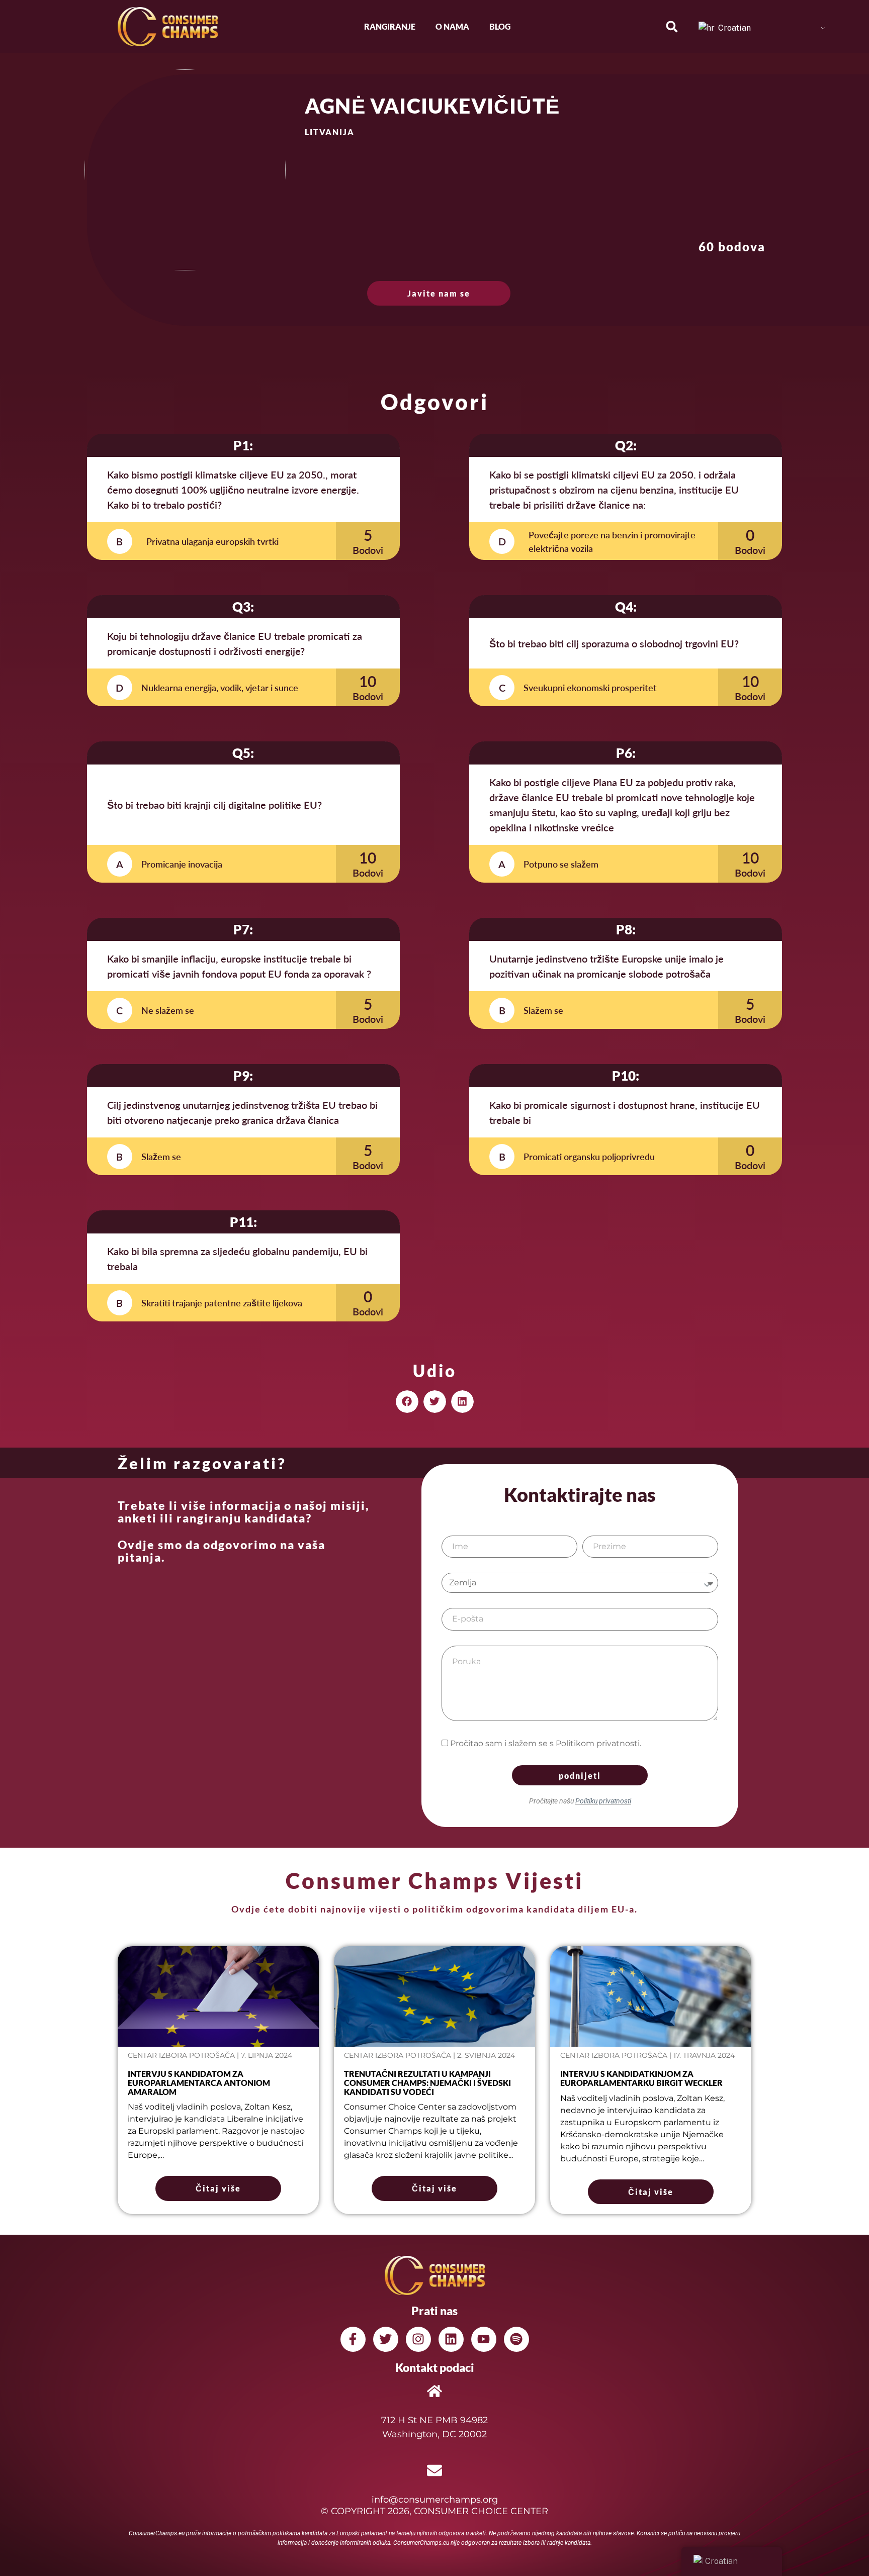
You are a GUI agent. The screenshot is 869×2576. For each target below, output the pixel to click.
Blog (500, 26)
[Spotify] (516, 2339)
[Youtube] (484, 2339)
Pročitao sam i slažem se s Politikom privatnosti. (546, 1743)
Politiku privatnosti (603, 1801)
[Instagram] (418, 2339)
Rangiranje (390, 26)
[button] (672, 27)
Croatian (733, 28)
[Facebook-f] (353, 2339)
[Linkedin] (451, 2339)
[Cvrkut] (386, 2339)
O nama (452, 26)
